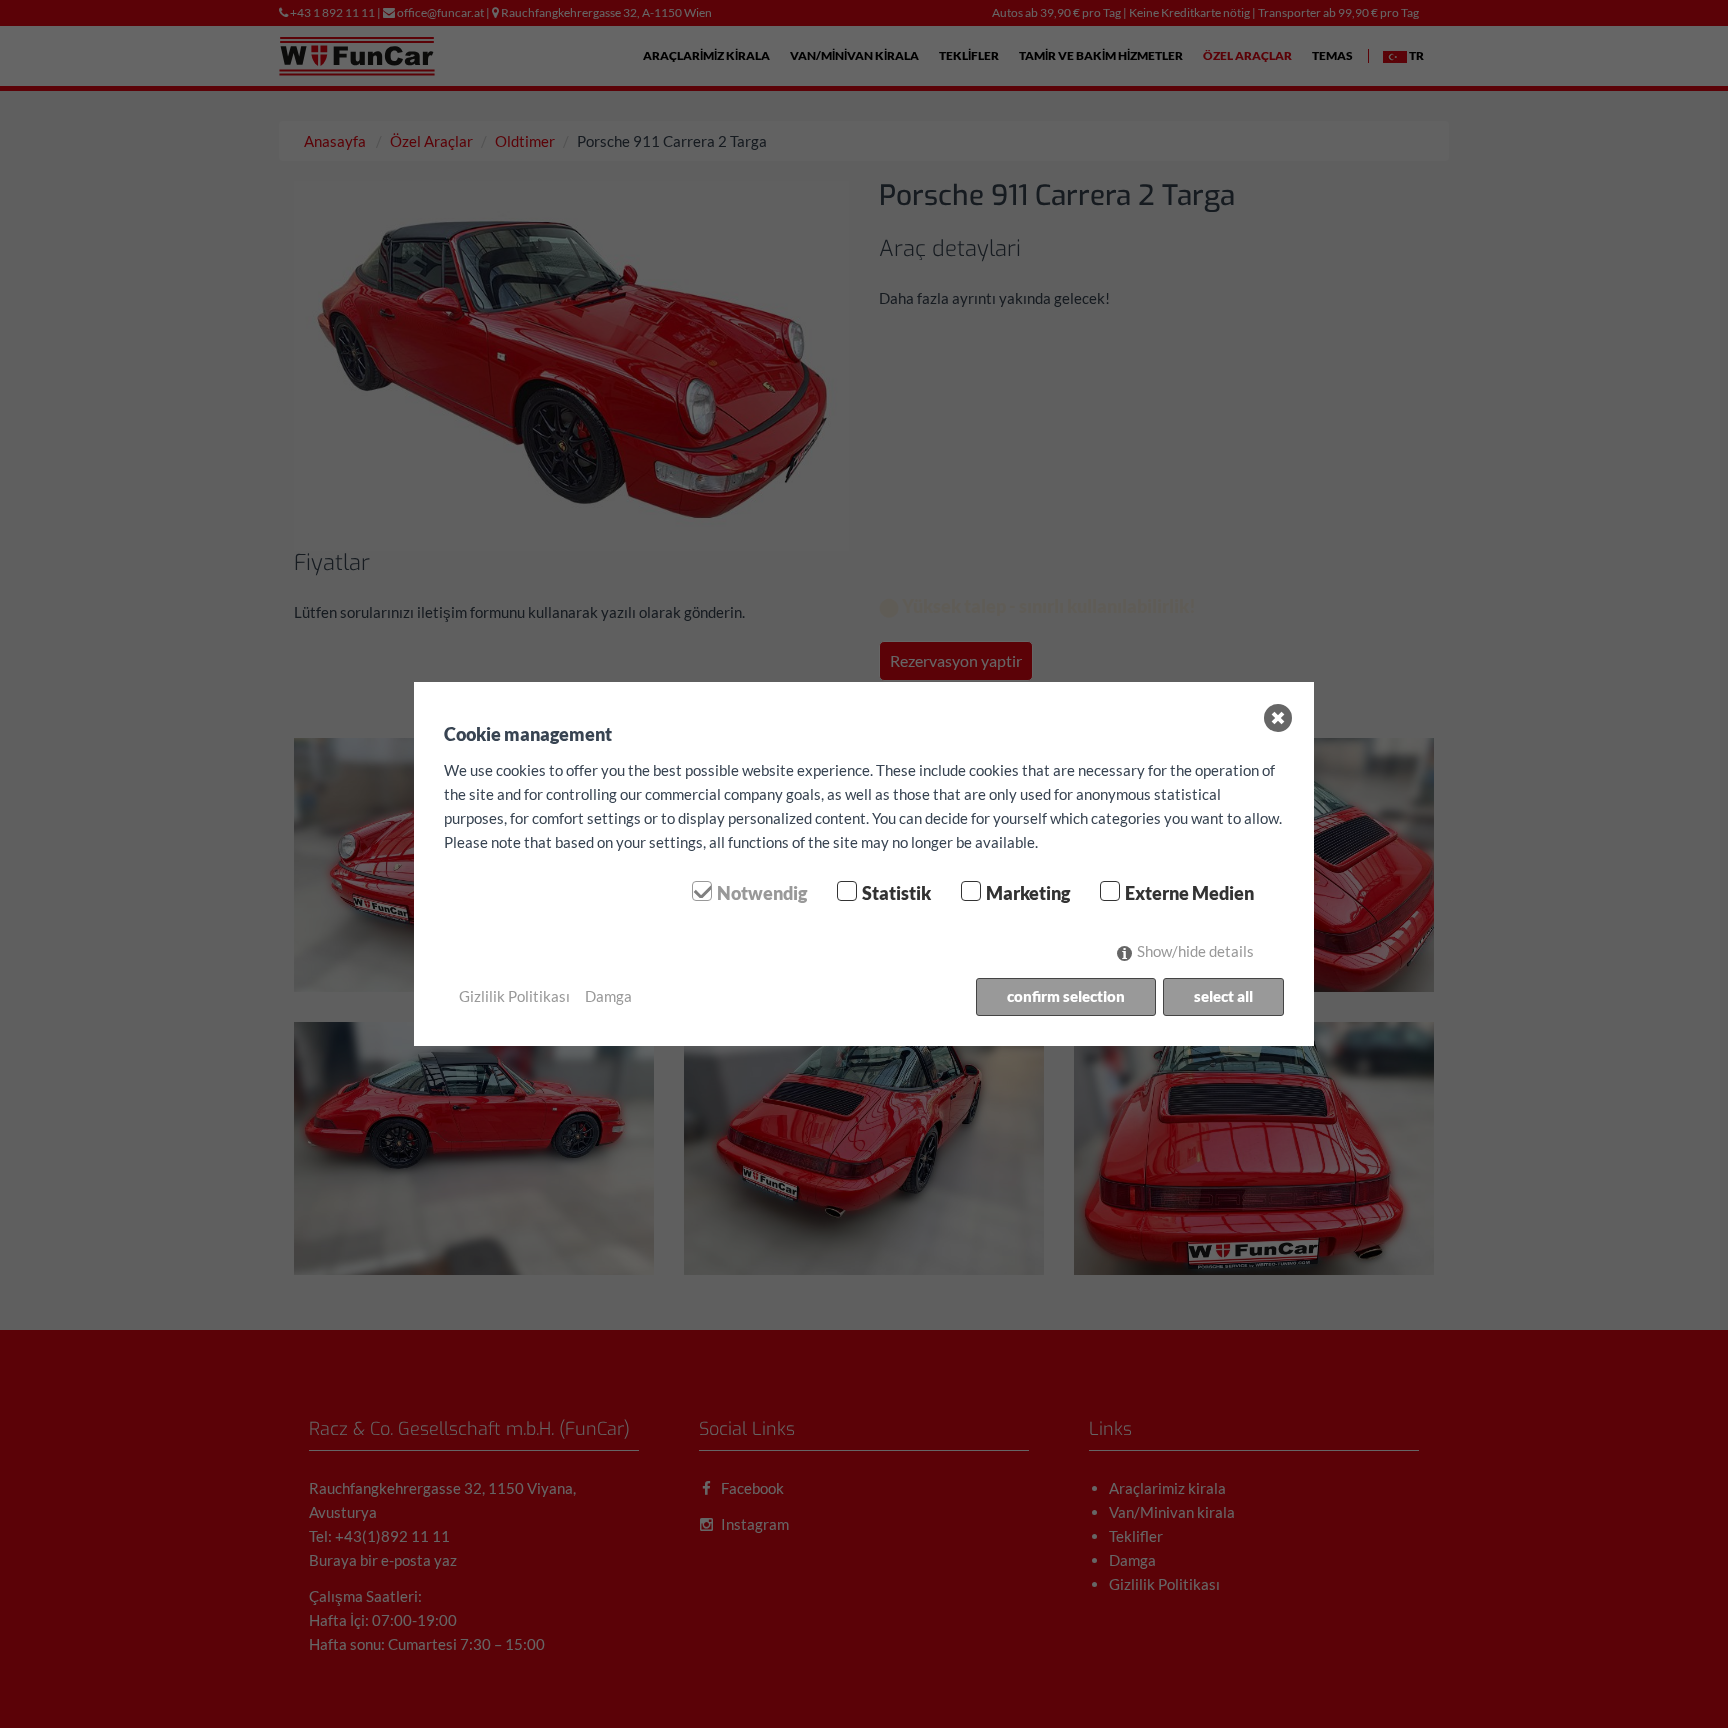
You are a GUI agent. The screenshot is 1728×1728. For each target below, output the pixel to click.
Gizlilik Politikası (514, 996)
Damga (608, 996)
